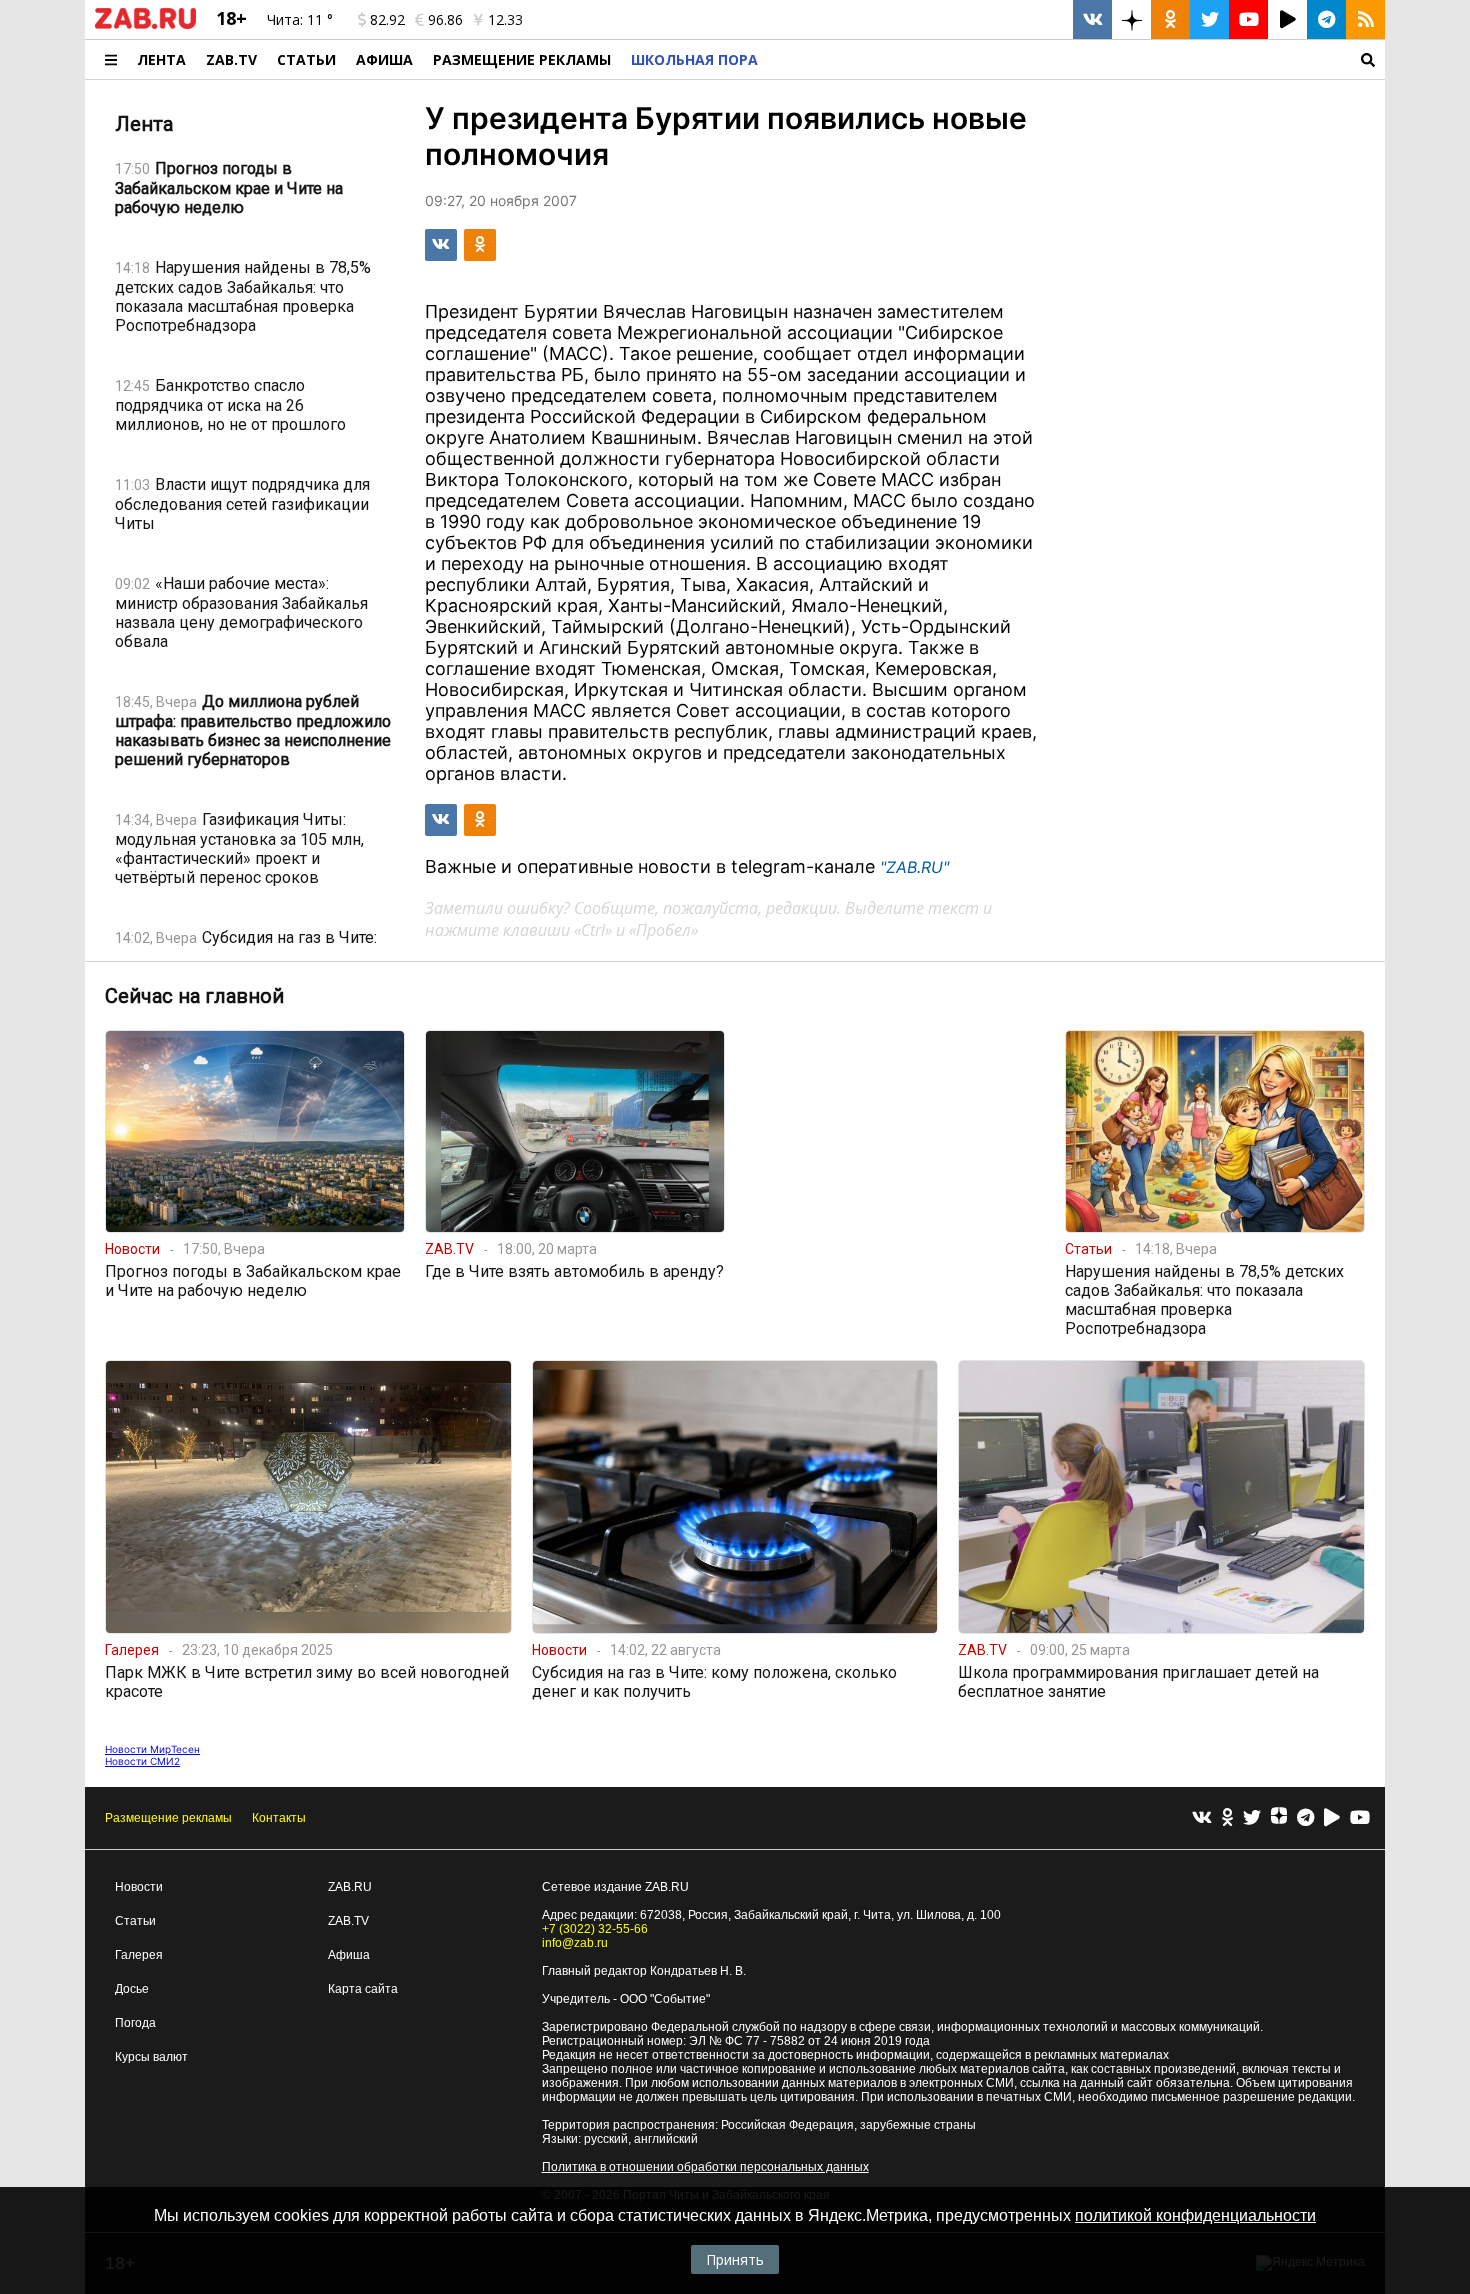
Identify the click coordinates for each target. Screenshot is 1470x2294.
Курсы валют (151, 2057)
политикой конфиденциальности (1195, 2215)
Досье (132, 1989)
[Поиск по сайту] (1076, 59)
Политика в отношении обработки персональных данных (705, 2167)
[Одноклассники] (1227, 1818)
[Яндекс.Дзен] (1279, 1818)
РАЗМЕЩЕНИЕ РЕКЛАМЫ (522, 59)
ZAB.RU (350, 1887)
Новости (139, 1887)
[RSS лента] (1365, 19)
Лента (161, 59)
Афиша (384, 59)
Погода (135, 2023)
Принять (735, 2259)
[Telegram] (1305, 1818)
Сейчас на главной (194, 996)
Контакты (279, 1818)
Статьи (306, 59)
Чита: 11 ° (300, 19)
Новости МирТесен (152, 1749)
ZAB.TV (231, 59)
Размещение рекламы (168, 1818)
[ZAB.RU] (145, 25)
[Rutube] (1332, 1818)
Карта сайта (363, 1989)
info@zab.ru (575, 1943)
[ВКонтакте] (1202, 1818)
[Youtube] (1360, 1818)
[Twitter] (1252, 1818)
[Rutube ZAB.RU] (1287, 19)
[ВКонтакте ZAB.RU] (1092, 19)
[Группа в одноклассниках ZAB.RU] (1170, 19)
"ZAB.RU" (914, 867)
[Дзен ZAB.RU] (1131, 19)
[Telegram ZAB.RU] (1326, 19)
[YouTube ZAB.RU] (1248, 19)
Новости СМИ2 (142, 1761)
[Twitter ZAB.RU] (1209, 19)
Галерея (139, 1955)
